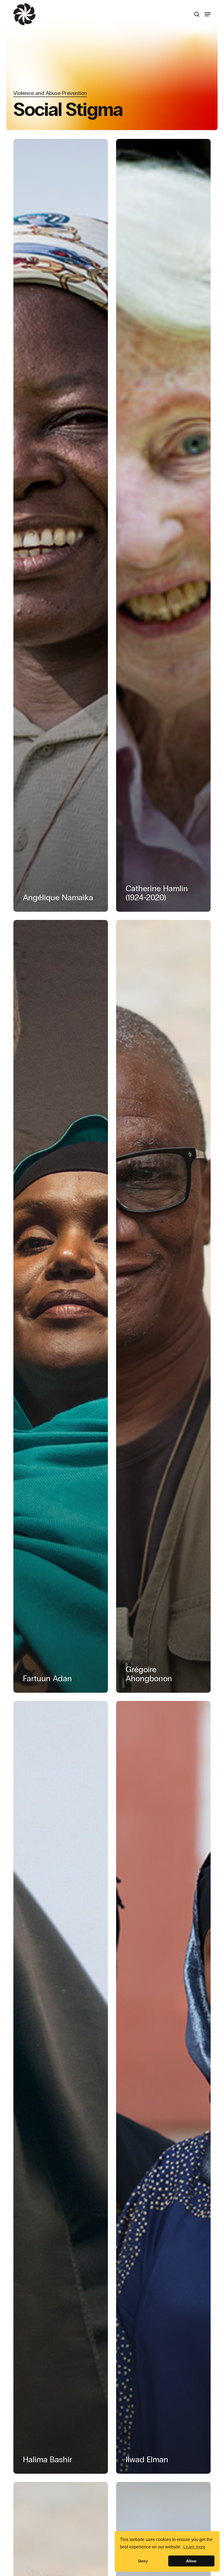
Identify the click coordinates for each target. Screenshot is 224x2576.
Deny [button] (143, 2561)
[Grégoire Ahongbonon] (163, 1306)
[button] (208, 14)
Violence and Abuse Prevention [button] (50, 93)
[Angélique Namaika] (61, 525)
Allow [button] (191, 2561)
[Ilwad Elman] (163, 2087)
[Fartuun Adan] (61, 1306)
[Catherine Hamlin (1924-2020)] (163, 525)
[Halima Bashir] (61, 2087)
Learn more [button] (194, 2547)
